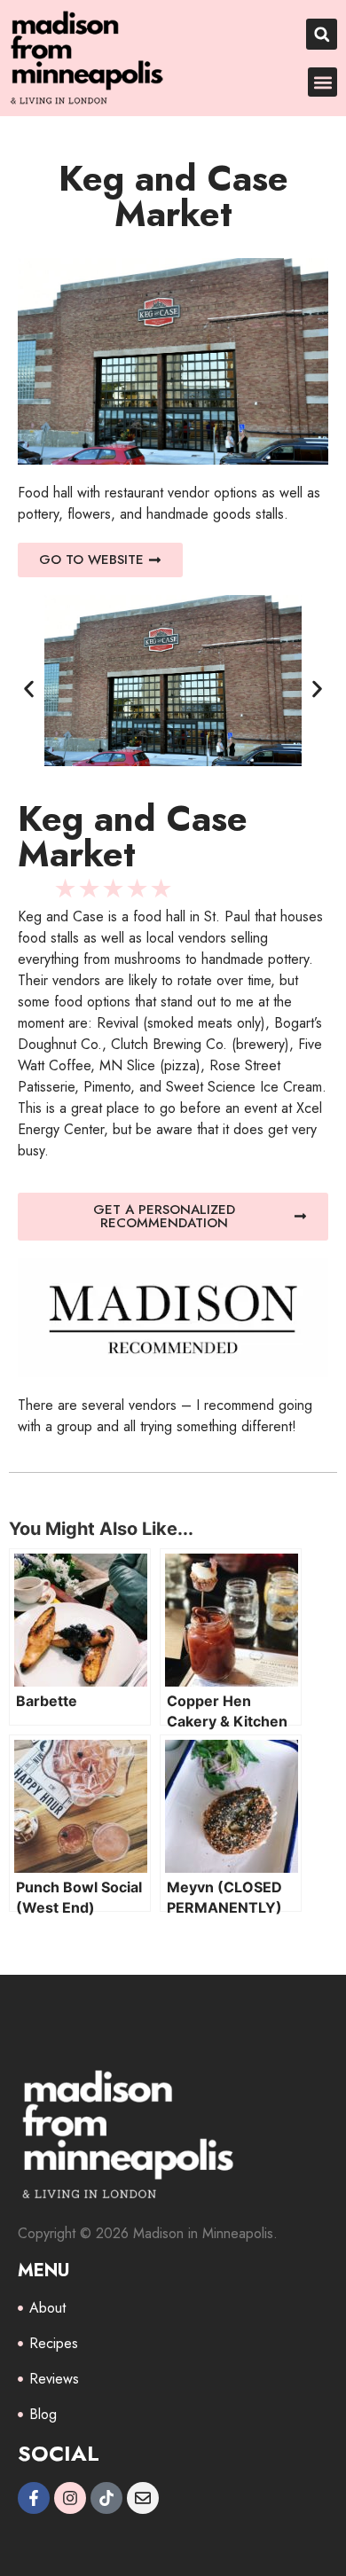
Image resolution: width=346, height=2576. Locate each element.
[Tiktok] (106, 2498)
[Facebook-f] (34, 2498)
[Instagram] (70, 2498)
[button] (322, 34)
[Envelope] (143, 2498)
